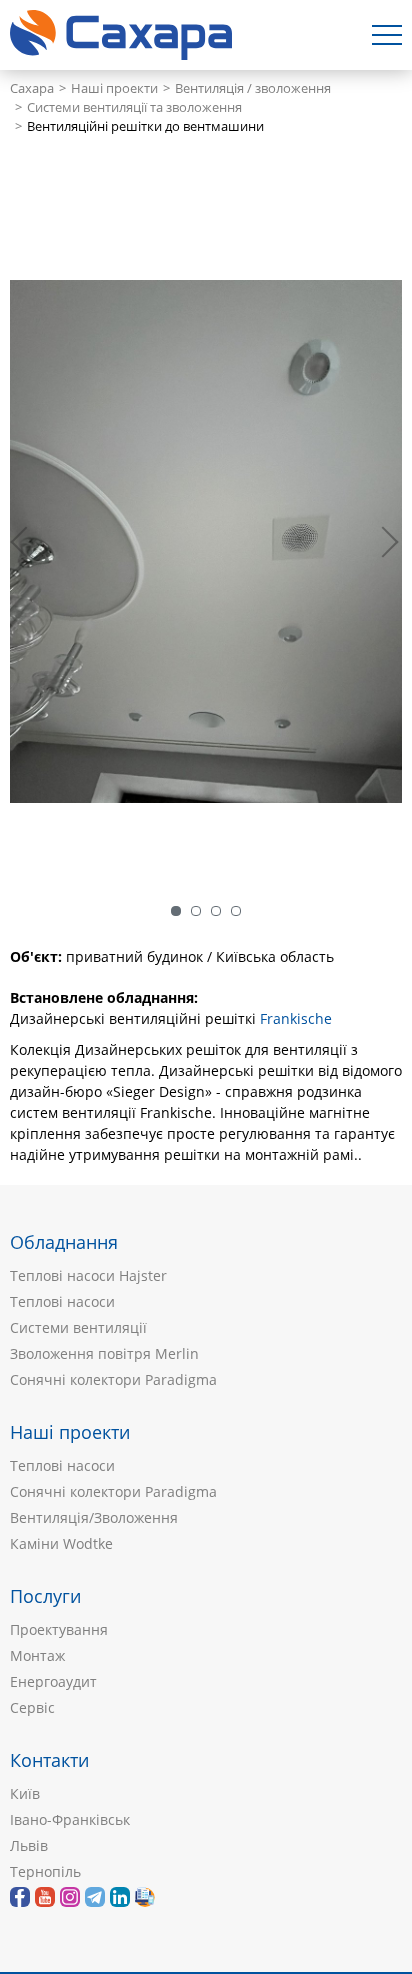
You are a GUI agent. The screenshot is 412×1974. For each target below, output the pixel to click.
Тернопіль (45, 1871)
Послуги (45, 1596)
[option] (206, 542)
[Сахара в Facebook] (20, 1897)
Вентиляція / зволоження (253, 88)
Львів (29, 1845)
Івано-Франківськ (70, 1819)
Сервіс (32, 1707)
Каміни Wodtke (61, 1543)
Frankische (296, 1018)
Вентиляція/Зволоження (94, 1517)
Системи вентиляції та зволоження (134, 107)
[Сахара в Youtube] (45, 1897)
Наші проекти (114, 88)
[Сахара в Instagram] (70, 1897)
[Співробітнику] (145, 1897)
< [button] (30, 542)
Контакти (49, 1760)
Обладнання (64, 1242)
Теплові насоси (62, 1301)
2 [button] (196, 911)
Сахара (32, 88)
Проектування (59, 1629)
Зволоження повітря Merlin (104, 1353)
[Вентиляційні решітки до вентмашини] (206, 542)
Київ (25, 1793)
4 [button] (236, 911)
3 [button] (216, 911)
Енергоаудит (53, 1681)
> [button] (387, 542)
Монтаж (37, 1655)
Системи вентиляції (78, 1327)
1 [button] (176, 911)
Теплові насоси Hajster (88, 1275)
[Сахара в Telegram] (95, 1897)
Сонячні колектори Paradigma (113, 1379)
